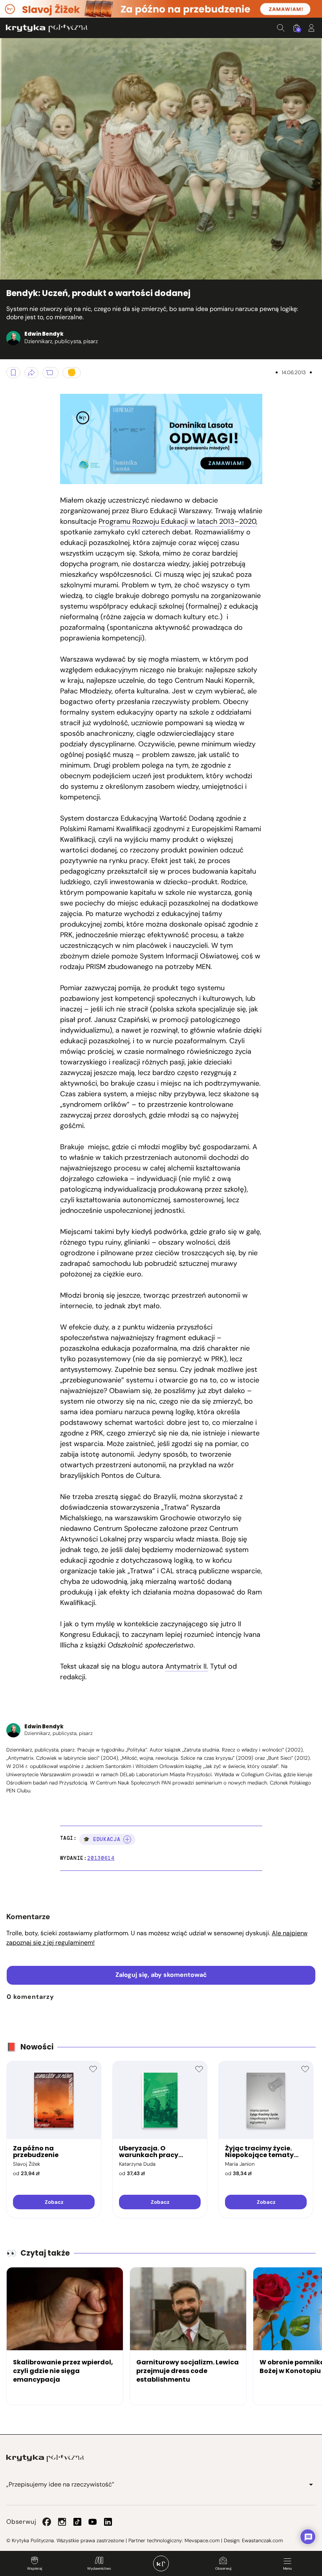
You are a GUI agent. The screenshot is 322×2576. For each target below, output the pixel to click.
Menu (287, 2569)
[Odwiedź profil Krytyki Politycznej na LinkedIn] (108, 2522)
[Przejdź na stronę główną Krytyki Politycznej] (45, 2458)
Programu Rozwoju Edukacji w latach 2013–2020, (178, 521)
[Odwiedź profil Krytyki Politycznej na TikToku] (77, 2522)
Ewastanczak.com (262, 2540)
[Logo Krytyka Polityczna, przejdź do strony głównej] (47, 28)
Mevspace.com (202, 2540)
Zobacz (54, 2202)
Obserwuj (223, 2569)
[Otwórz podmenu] (311, 2485)
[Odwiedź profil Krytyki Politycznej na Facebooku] (47, 2522)
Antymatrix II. (187, 1666)
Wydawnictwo (99, 2569)
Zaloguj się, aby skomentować (161, 1975)
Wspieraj (35, 2569)
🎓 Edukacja (102, 1839)
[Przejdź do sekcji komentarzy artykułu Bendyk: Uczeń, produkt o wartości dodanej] (50, 373)
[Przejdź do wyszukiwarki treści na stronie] (281, 28)
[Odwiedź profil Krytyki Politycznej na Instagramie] (62, 2522)
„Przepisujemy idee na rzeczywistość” (60, 2484)
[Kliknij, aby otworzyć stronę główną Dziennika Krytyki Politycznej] (161, 2563)
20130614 (101, 1858)
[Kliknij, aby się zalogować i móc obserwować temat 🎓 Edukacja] (127, 1839)
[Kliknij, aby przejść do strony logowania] (311, 28)
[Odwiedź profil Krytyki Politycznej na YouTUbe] (93, 2522)
